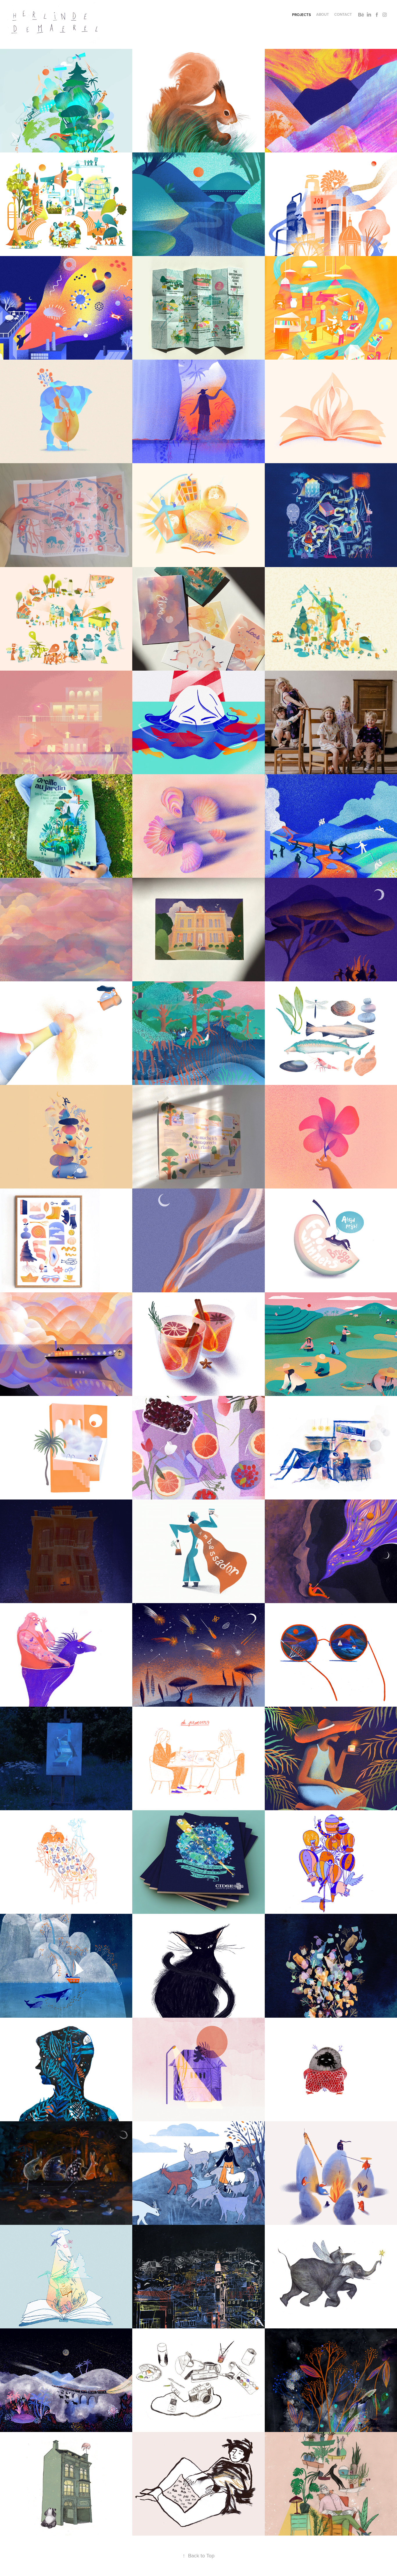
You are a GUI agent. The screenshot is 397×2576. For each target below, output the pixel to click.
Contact (343, 14)
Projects (302, 15)
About (323, 14)
